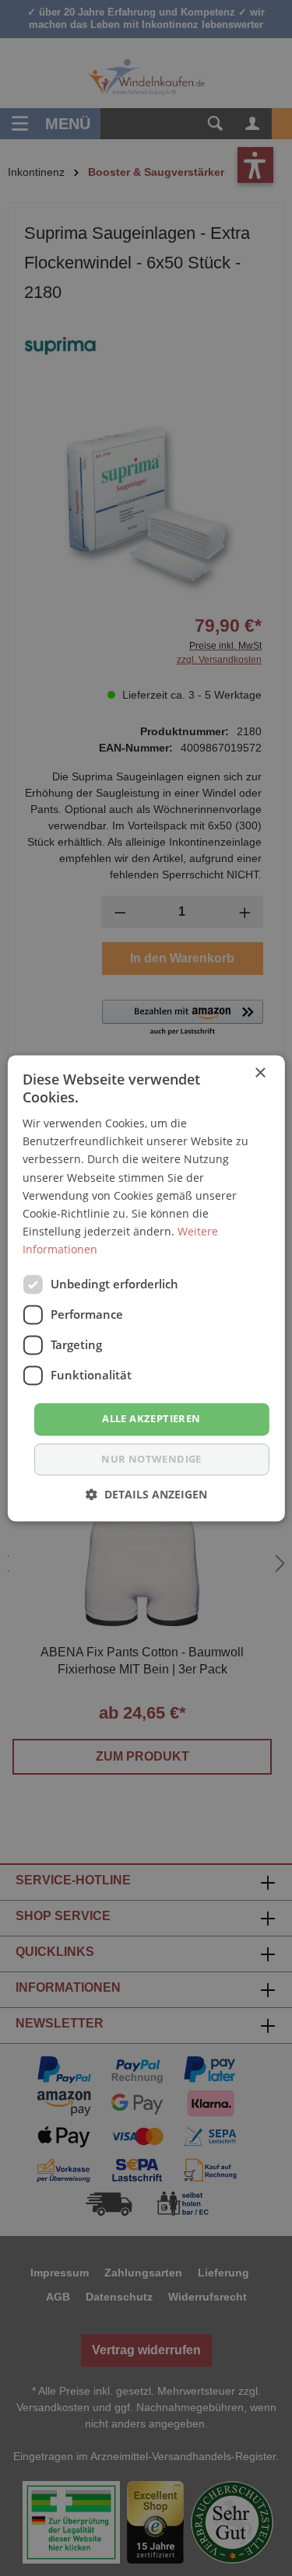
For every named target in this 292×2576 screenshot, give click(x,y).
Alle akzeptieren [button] (151, 1418)
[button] (146, 1494)
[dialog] (146, 1288)
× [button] (260, 1073)
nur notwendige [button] (151, 1459)
